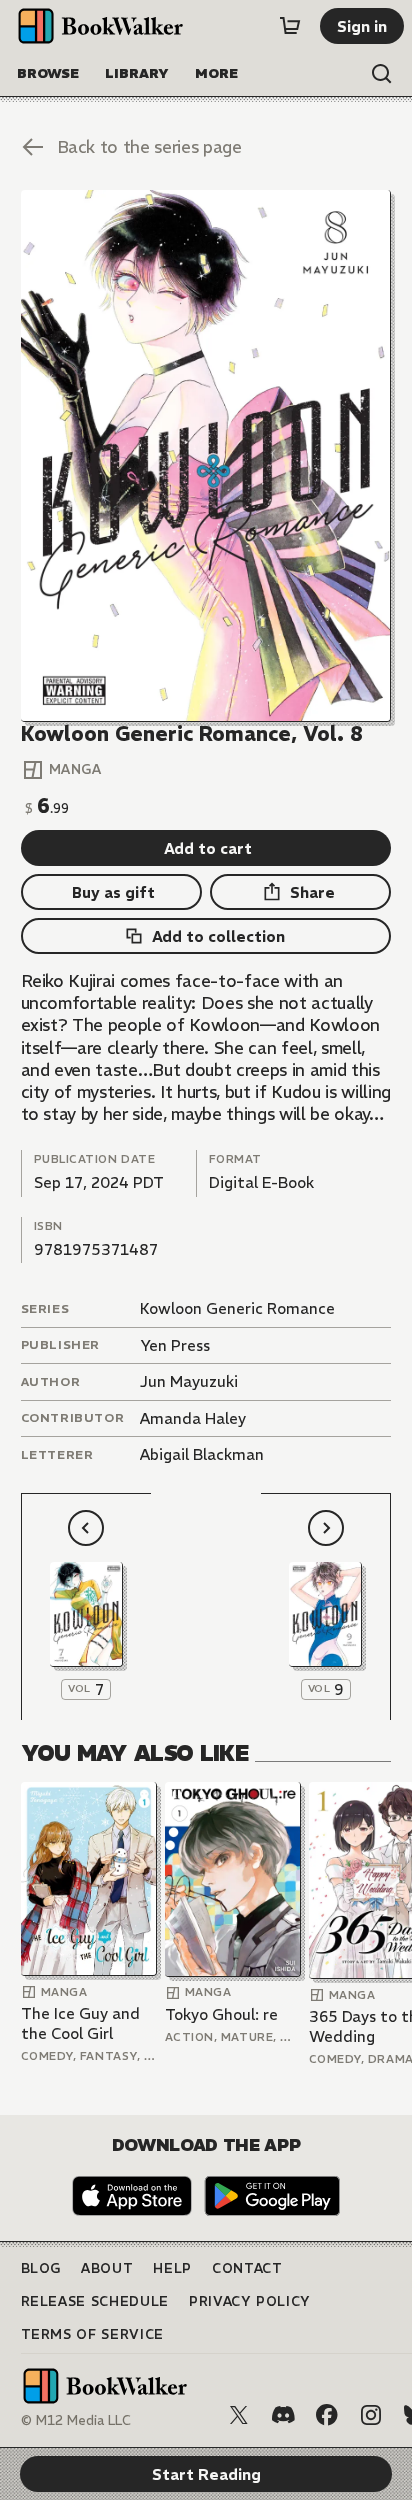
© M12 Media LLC (76, 2420)
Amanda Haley (193, 1418)
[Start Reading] (206, 456)
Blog (41, 2268)
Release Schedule (95, 2301)
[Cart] (290, 26)
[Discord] (283, 2415)
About (107, 2268)
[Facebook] (327, 2415)
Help (172, 2268)
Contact (247, 2268)
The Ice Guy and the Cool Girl (80, 2023)
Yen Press (175, 1345)
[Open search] (382, 74)
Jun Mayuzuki (189, 1381)
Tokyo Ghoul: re (221, 2014)
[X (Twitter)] (239, 2415)
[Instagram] (371, 2415)
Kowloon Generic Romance (237, 1308)
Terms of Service (92, 2334)
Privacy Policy (250, 2301)
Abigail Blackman (202, 1454)
